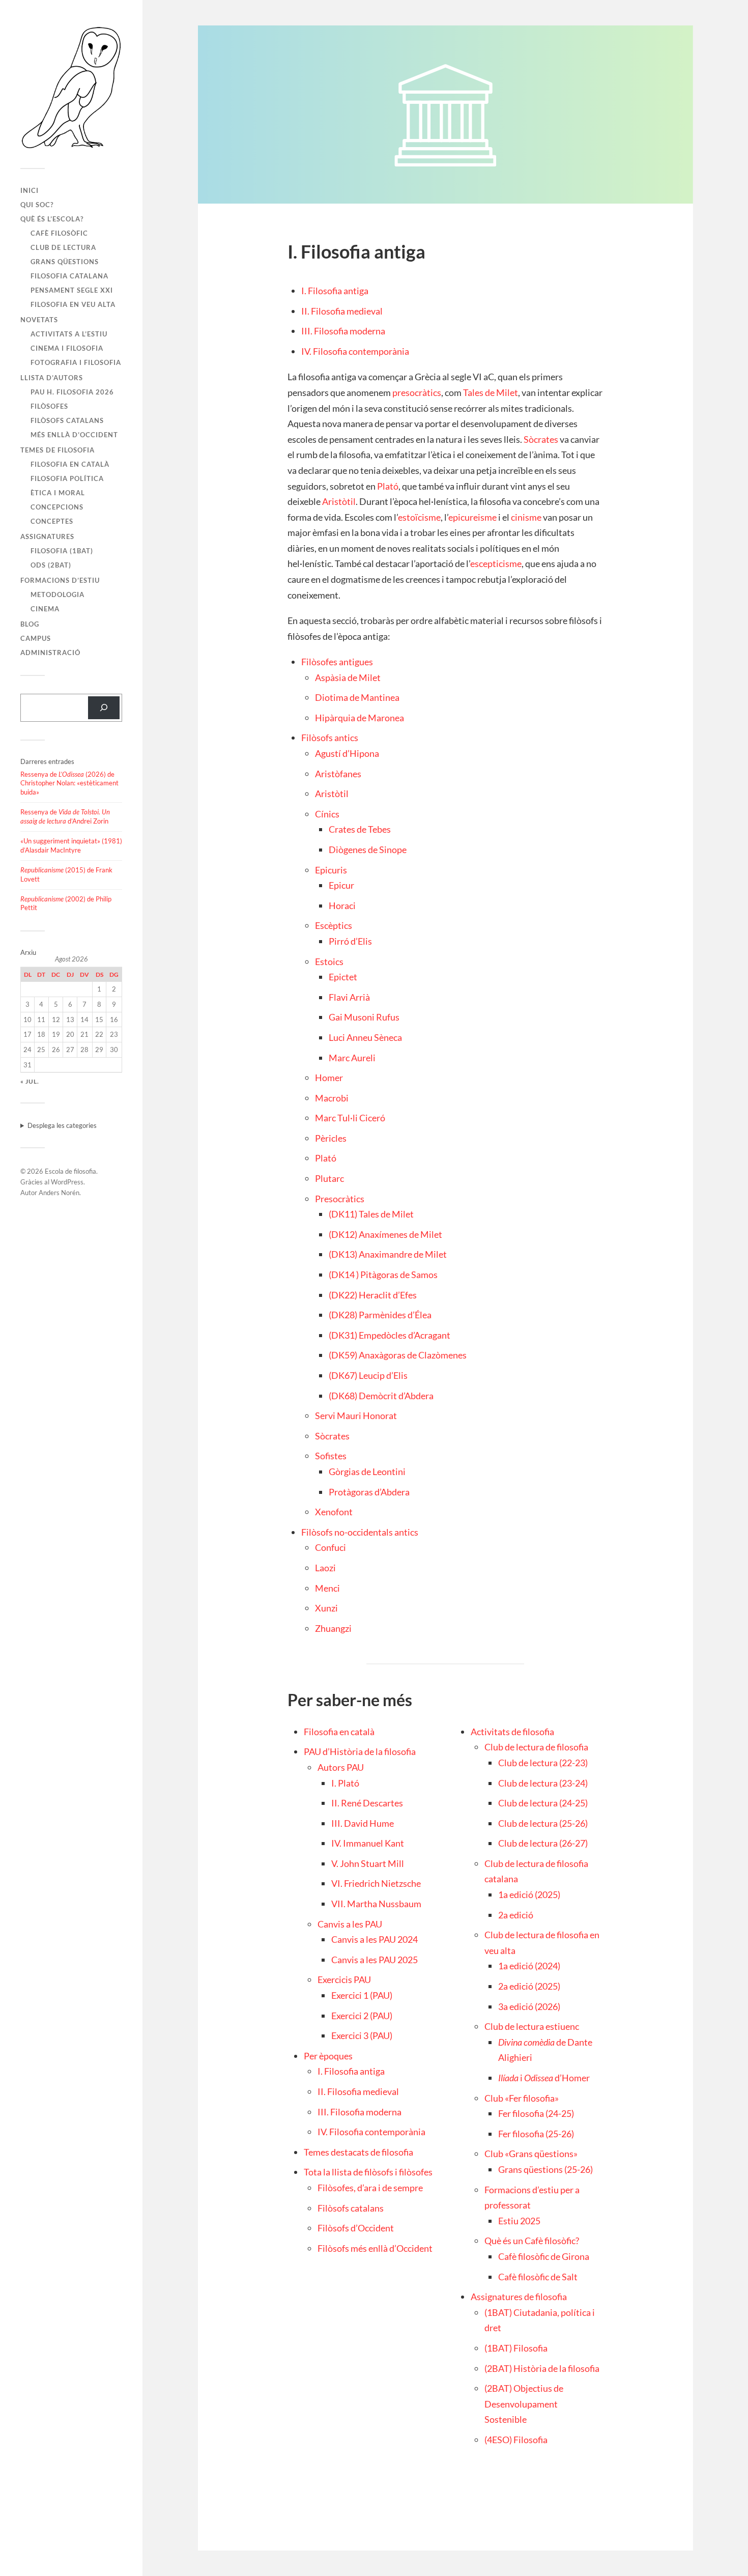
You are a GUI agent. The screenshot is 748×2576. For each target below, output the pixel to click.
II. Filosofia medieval (342, 311)
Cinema (45, 609)
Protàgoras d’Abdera (369, 1492)
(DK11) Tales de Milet (371, 1214)
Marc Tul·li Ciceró (350, 1118)
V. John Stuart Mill (368, 1863)
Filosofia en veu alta (73, 304)
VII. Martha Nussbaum (376, 1904)
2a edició (516, 1915)
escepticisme (496, 563)
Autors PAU (341, 1767)
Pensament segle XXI (72, 290)
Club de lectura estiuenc (532, 2026)
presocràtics (417, 392)
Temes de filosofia (57, 450)
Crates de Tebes (360, 829)
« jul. (30, 1081)
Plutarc (329, 1178)
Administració (50, 653)
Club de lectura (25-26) (543, 1823)
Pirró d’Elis (350, 941)
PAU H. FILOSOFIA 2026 (72, 392)
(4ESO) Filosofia (516, 2440)
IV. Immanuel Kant (368, 1843)
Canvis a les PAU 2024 (375, 1939)
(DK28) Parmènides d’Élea (380, 1315)
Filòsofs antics (330, 738)
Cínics (327, 814)
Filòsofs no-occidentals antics (360, 1532)
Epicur (341, 885)
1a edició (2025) (529, 1894)
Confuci (330, 1547)
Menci (327, 1588)
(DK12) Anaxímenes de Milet (385, 1234)
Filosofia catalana (69, 276)
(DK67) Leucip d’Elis (368, 1375)
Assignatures (47, 536)
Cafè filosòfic (59, 233)
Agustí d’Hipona (347, 753)
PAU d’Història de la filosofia (360, 1751)
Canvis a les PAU (350, 1924)
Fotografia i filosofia (76, 362)
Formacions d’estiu (60, 580)
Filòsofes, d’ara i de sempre (370, 2188)
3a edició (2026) (529, 2006)
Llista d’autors (52, 378)
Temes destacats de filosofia (358, 2152)
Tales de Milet (491, 392)
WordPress (67, 1182)
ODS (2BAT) (51, 565)
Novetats (39, 320)
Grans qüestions (65, 262)
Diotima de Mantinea (357, 697)
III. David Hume (363, 1823)
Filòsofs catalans (67, 420)
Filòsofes (49, 406)
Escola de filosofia (70, 1171)
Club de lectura (63, 247)
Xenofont (334, 1512)
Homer (329, 1078)
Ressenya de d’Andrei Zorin (65, 816)
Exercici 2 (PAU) (362, 2016)
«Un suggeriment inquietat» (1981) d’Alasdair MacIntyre (71, 845)
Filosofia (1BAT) (62, 551)
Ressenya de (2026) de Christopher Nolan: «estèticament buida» (69, 783)
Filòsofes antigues (337, 662)
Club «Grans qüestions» (531, 2154)
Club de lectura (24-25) (543, 1803)
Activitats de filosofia (512, 1732)
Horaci (342, 905)
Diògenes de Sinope (368, 850)
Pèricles (331, 1138)
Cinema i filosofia (67, 348)
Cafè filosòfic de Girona (544, 2256)
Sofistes (331, 1456)
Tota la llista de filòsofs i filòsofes (368, 2172)
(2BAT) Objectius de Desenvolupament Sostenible (524, 2404)
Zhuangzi (333, 1628)
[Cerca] (104, 708)
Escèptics (334, 925)
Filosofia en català (70, 464)
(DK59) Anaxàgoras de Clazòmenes (398, 1355)
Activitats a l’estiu (69, 334)
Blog (30, 624)
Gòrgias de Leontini (367, 1471)
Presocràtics (340, 1199)
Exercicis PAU (344, 1979)
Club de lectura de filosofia (536, 1747)
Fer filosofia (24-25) (536, 2113)
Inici (30, 190)
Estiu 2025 (519, 2221)
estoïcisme (419, 517)
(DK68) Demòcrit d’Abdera (381, 1396)
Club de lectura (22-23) (543, 1763)
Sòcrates (541, 439)
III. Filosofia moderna (343, 331)
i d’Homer (544, 2078)
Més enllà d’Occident (74, 435)
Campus (36, 638)
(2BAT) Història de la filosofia (542, 2368)
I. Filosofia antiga (335, 291)
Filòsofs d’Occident (356, 2228)
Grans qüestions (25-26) (545, 2169)
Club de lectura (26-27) (543, 1843)
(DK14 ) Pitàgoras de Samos (383, 1275)
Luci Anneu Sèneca (365, 1037)
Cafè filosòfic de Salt (538, 2277)
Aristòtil (339, 501)
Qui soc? (37, 205)
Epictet (343, 977)
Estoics (329, 961)
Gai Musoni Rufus (364, 1017)
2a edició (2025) (529, 1986)
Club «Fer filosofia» (522, 2098)
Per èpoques (328, 2056)
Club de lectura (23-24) (543, 1783)
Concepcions (57, 507)
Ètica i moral (58, 493)
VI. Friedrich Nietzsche (376, 1883)
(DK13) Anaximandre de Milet (388, 1254)
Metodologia (57, 595)
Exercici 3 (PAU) (362, 2035)
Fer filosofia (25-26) (536, 2134)
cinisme (526, 517)
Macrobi (332, 1098)
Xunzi (326, 1608)
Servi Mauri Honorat (356, 1416)
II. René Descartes (367, 1803)
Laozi (325, 1568)
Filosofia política (67, 478)
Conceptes (52, 521)
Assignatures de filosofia (519, 2297)
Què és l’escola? (52, 219)
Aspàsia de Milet (348, 677)
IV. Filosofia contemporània (355, 351)
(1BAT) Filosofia (516, 2348)
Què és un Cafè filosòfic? (532, 2241)
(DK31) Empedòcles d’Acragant (390, 1335)
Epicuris (331, 870)
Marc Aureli (352, 1058)
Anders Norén (59, 1193)
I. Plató (345, 1783)
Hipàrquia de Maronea (359, 718)
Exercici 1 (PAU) (362, 1995)
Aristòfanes (338, 774)
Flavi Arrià (349, 997)
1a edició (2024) (529, 1966)
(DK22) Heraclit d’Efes (373, 1295)
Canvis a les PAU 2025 (375, 1960)
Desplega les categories (62, 1125)
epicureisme (472, 517)
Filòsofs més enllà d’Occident (375, 2248)
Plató (388, 486)
